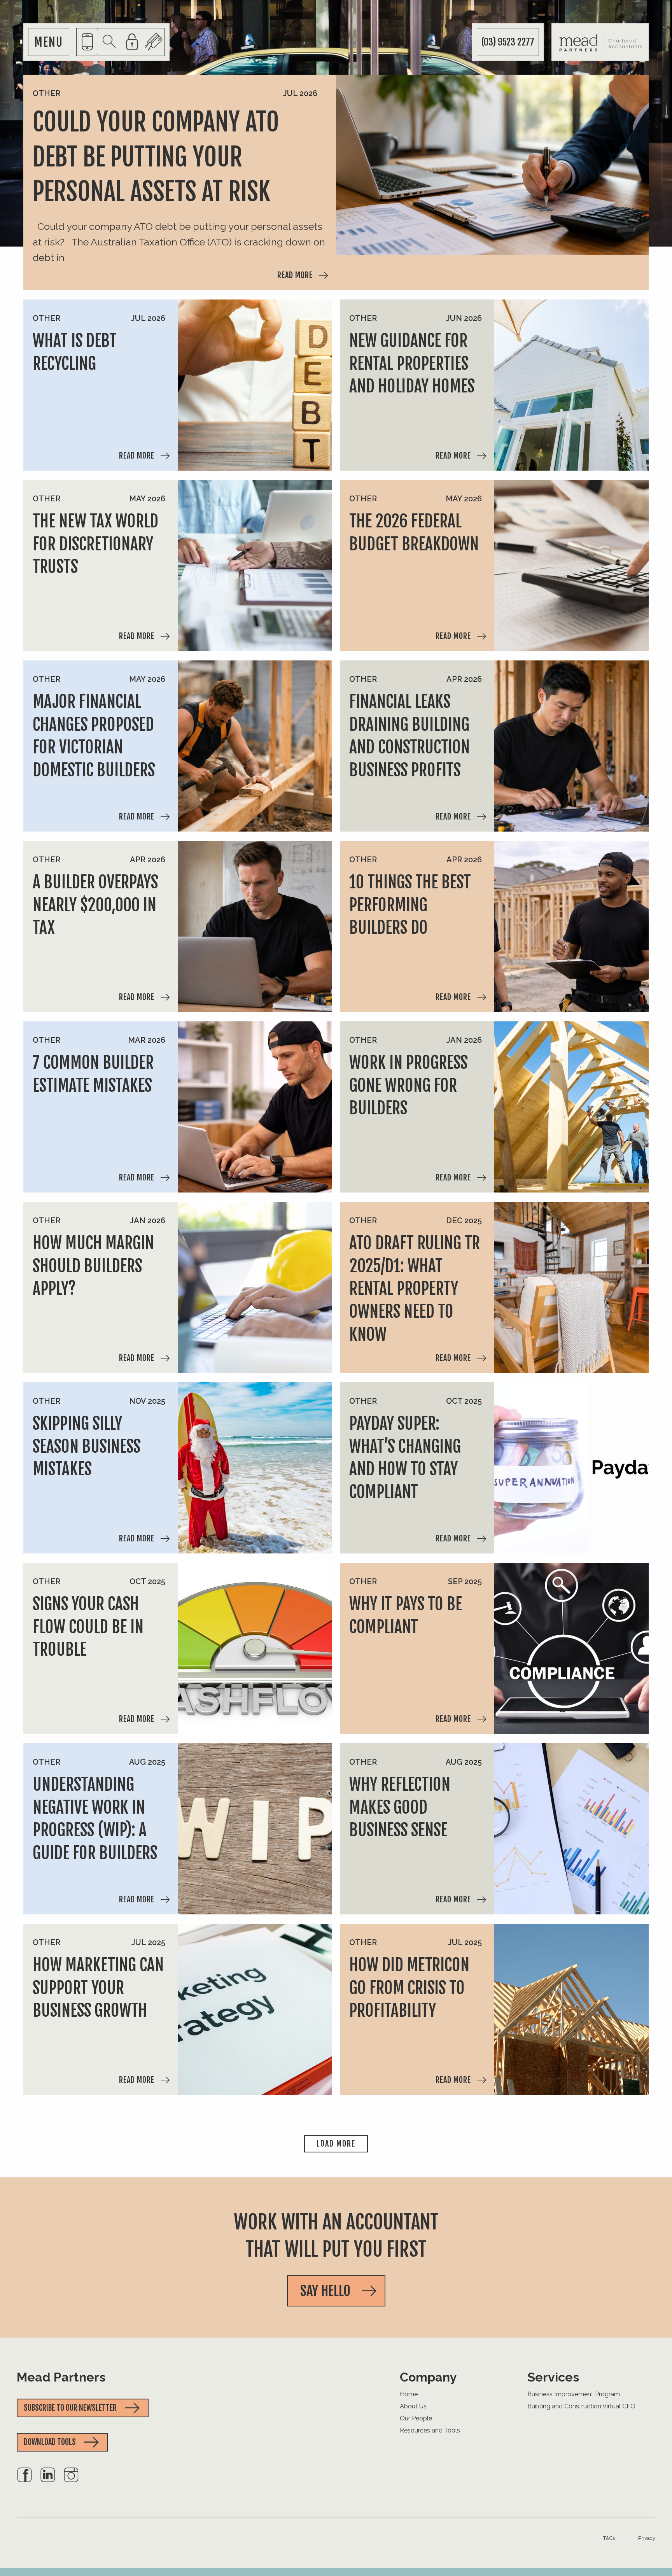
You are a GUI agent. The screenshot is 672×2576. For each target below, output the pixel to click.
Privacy (647, 2538)
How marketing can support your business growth (98, 1988)
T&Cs (609, 2538)
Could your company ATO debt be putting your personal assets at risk (156, 157)
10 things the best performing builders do (410, 905)
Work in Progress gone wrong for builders (408, 1086)
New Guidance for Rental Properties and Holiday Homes (412, 364)
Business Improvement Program (574, 2394)
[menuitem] (24, 2481)
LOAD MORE (336, 2144)
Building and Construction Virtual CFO (581, 2406)
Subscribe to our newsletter (70, 2408)
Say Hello (325, 2291)
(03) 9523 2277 (508, 42)
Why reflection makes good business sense (400, 1807)
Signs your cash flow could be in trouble (88, 1627)
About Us (413, 2406)
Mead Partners (61, 2377)
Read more (295, 275)
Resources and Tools (430, 2430)
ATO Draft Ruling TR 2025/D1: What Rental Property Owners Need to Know (415, 1289)
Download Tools (50, 2442)
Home (409, 2394)
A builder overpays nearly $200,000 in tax (95, 905)
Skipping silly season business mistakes (87, 1446)
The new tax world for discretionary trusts (95, 544)
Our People (416, 2418)
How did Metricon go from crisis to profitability (409, 1988)
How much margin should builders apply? (93, 1266)
